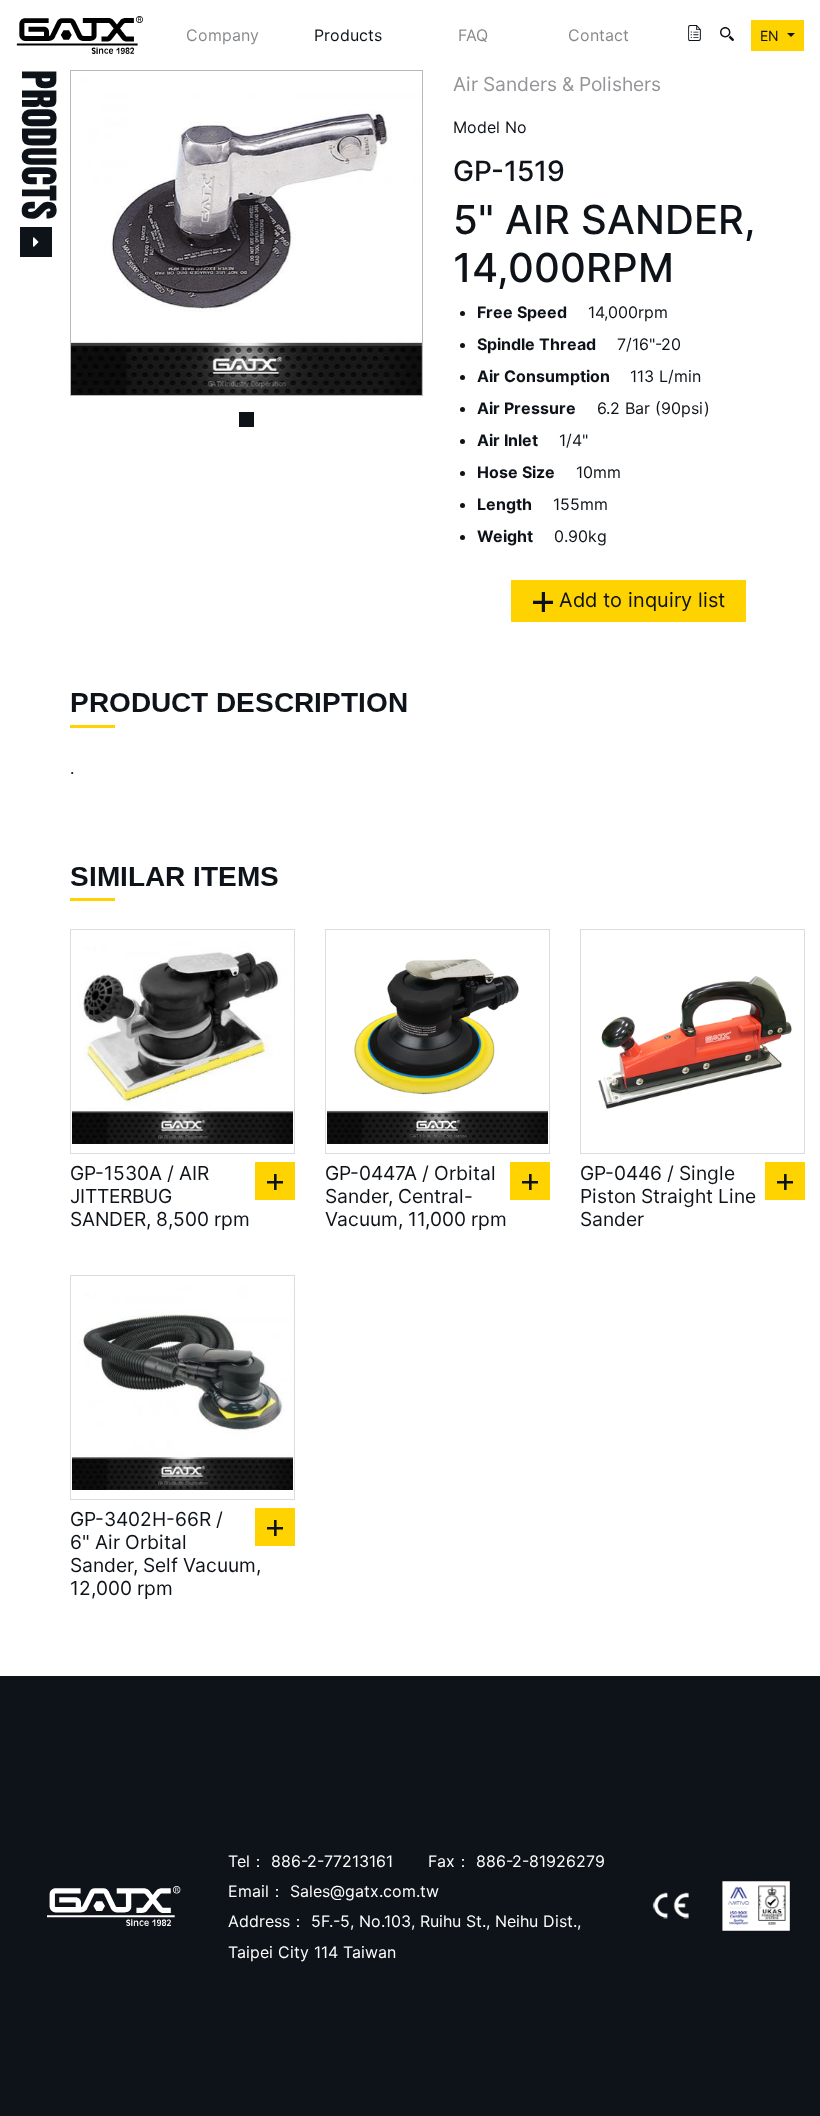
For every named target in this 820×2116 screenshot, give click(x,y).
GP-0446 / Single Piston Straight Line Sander (668, 1196)
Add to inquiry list (639, 600)
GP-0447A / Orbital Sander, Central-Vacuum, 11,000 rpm (416, 1196)
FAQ (473, 35)
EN (771, 35)
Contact (598, 35)
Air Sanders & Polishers (557, 84)
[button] (96, 233)
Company (222, 35)
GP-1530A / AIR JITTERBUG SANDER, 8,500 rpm (160, 1196)
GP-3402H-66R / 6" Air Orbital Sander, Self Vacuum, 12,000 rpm (165, 1554)
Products (348, 35)
